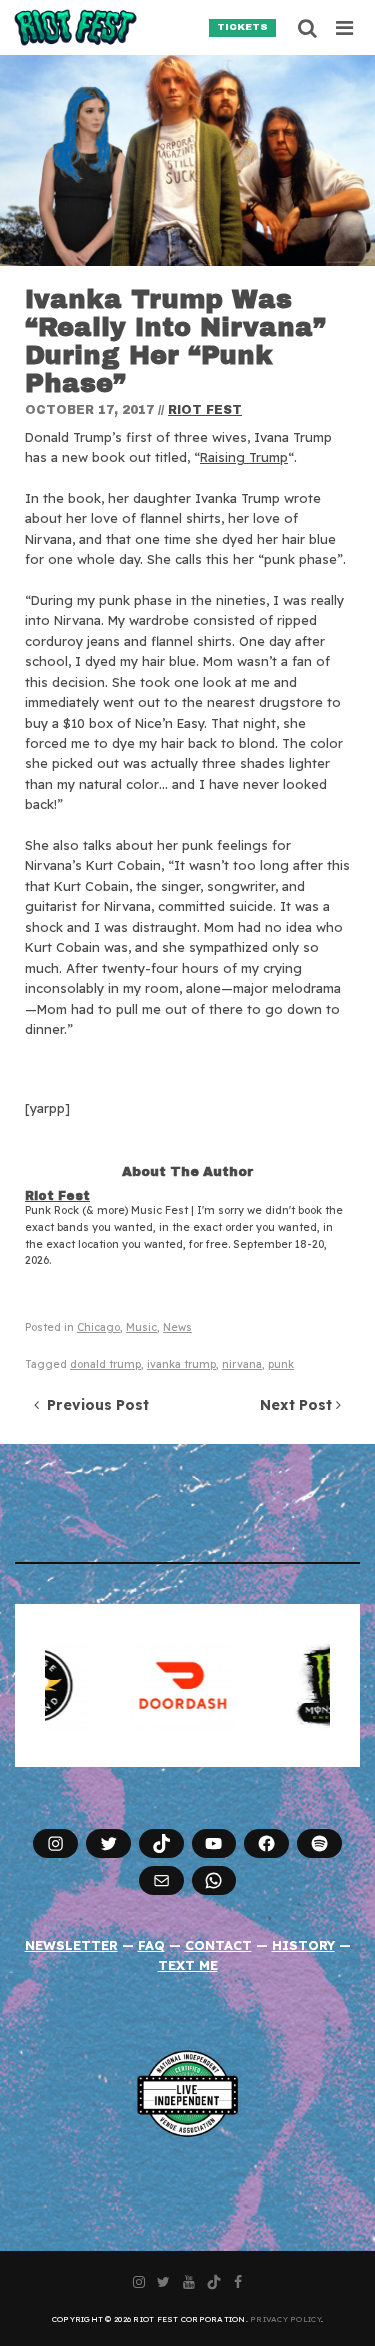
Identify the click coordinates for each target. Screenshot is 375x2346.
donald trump (105, 1364)
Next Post (298, 1405)
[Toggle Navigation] (345, 28)
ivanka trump (181, 1364)
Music (141, 1327)
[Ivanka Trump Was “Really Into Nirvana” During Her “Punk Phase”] (187, 160)
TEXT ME (188, 1965)
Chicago (98, 1327)
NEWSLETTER (71, 1945)
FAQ (151, 1945)
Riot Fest (205, 410)
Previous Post (94, 1405)
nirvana (242, 1364)
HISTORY (303, 1945)
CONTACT (218, 1945)
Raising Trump (244, 457)
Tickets (242, 27)
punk (281, 1364)
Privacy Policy (285, 2319)
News (177, 1327)
